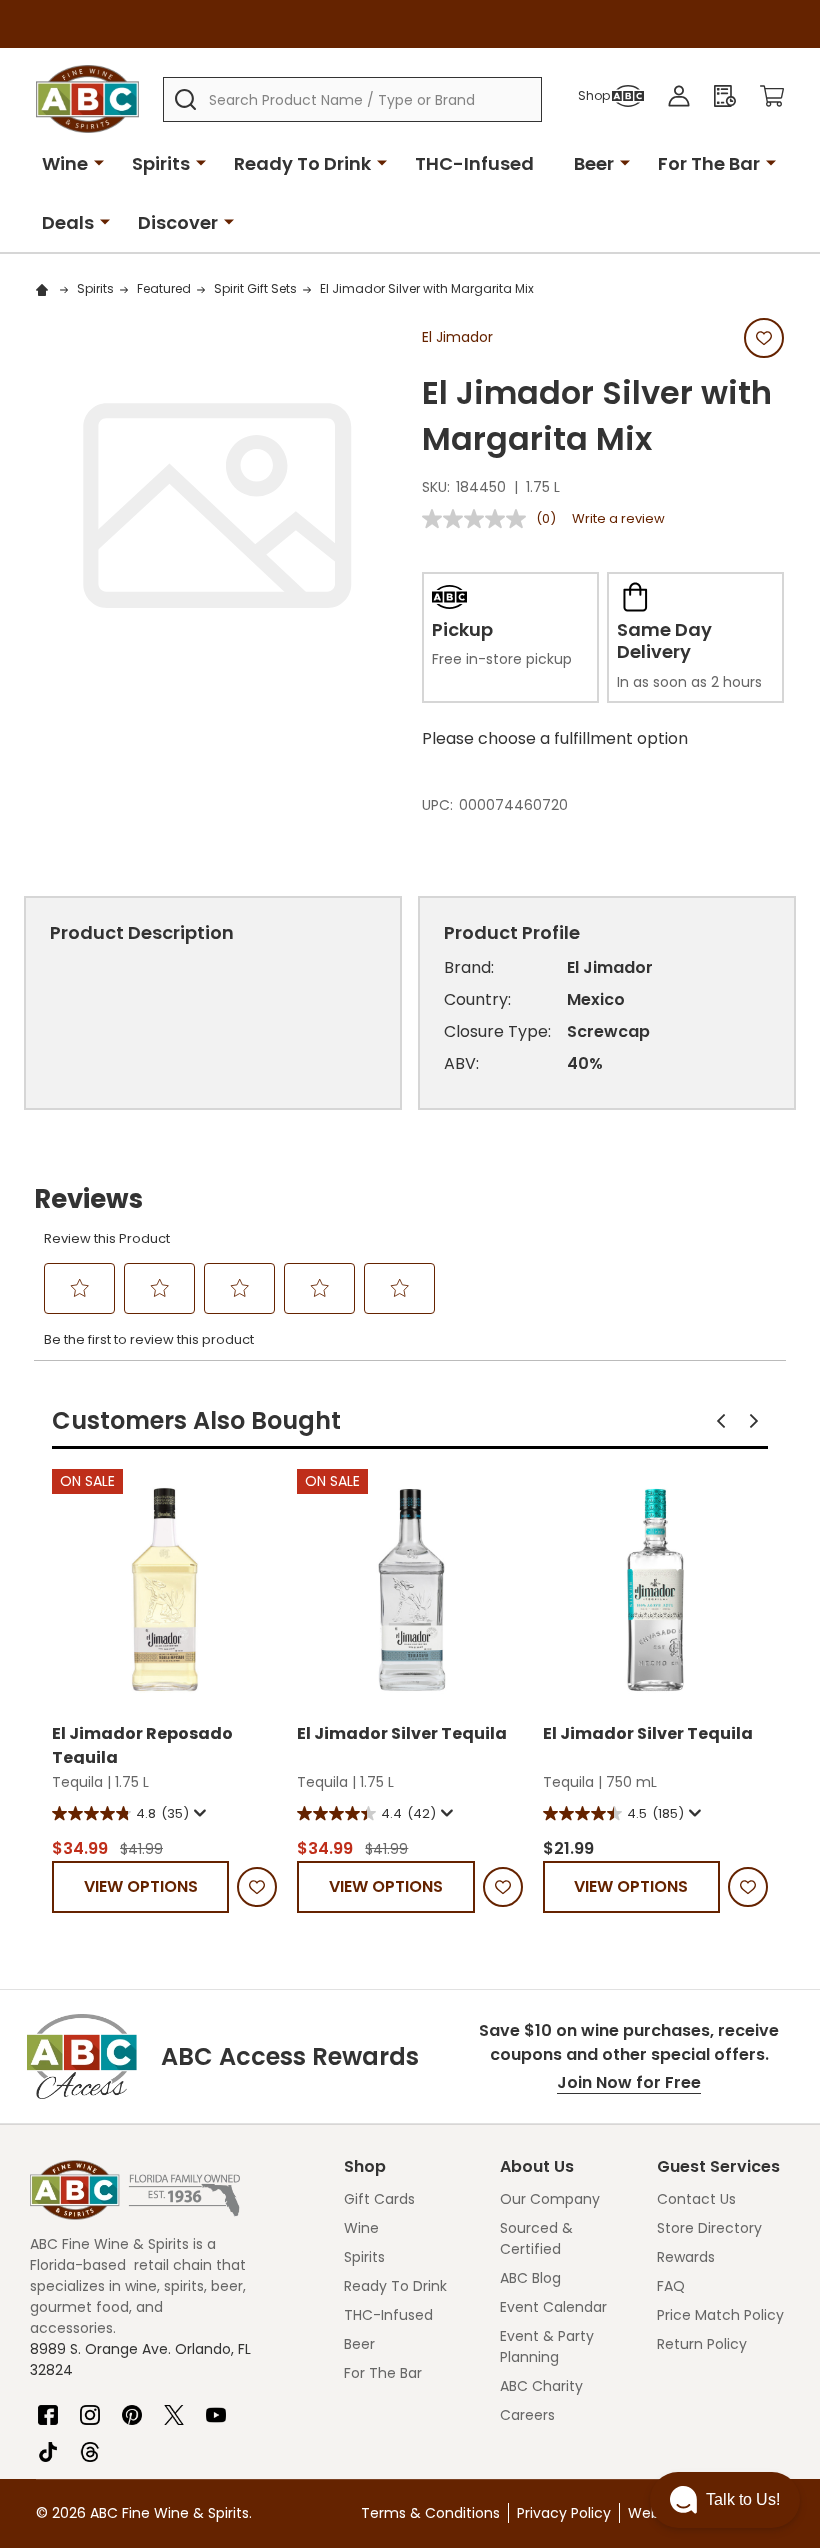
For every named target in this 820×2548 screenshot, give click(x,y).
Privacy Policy (564, 2513)
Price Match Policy (720, 2315)
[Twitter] (174, 2407)
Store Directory (709, 2228)
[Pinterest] (132, 2407)
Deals (68, 222)
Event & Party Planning (547, 2346)
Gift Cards (379, 2199)
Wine (65, 163)
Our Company (550, 2199)
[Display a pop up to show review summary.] (198, 1813)
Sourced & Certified (536, 2238)
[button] (721, 1421)
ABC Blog (530, 2278)
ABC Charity (541, 2386)
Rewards (686, 2257)
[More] (99, 162)
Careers (527, 2415)
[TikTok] (48, 2444)
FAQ (671, 2286)
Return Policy (702, 2344)
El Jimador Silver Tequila (402, 1733)
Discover (178, 222)
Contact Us (696, 2199)
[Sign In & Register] (679, 96)
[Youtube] (216, 2407)
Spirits (161, 163)
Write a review (618, 518)
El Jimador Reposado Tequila (142, 1743)
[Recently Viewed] (725, 96)
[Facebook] (48, 2407)
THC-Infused (474, 163)
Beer (594, 163)
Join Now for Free (629, 2082)
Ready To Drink (302, 163)
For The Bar (709, 163)
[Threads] (90, 2444)
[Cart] (772, 96)
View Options (141, 1886)
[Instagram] (90, 2407)
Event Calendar (553, 2307)
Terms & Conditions (430, 2513)
